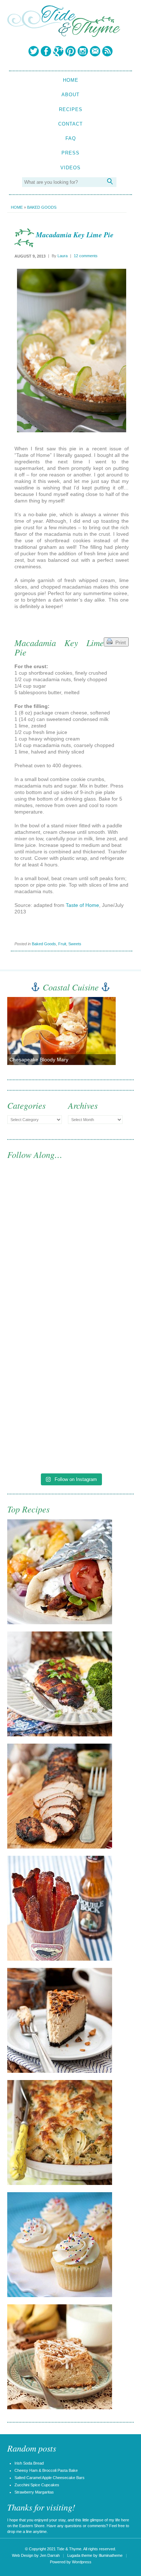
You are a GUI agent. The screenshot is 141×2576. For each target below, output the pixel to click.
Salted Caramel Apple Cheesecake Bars (50, 2478)
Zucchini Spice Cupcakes (37, 2485)
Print (119, 642)
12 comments (86, 256)
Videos (70, 168)
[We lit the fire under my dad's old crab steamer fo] (70, 1210)
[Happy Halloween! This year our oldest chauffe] (70, 1358)
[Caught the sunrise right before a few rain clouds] (70, 1432)
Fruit (62, 944)
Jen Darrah (50, 2555)
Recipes (71, 109)
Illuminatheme (111, 2555)
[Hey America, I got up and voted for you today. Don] (70, 1284)
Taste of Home (82, 905)
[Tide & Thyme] (64, 35)
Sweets (75, 944)
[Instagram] (83, 51)
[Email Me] (95, 51)
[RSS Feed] (107, 51)
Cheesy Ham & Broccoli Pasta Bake (46, 2470)
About (70, 95)
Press (70, 153)
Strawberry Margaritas (34, 2492)
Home (71, 80)
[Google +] (58, 51)
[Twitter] (34, 51)
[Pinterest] (70, 51)
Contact (70, 124)
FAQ (71, 138)
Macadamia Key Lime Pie (75, 234)
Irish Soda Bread (29, 2463)
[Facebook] (46, 51)
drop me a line (20, 2532)
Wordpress (82, 2562)
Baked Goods (42, 207)
